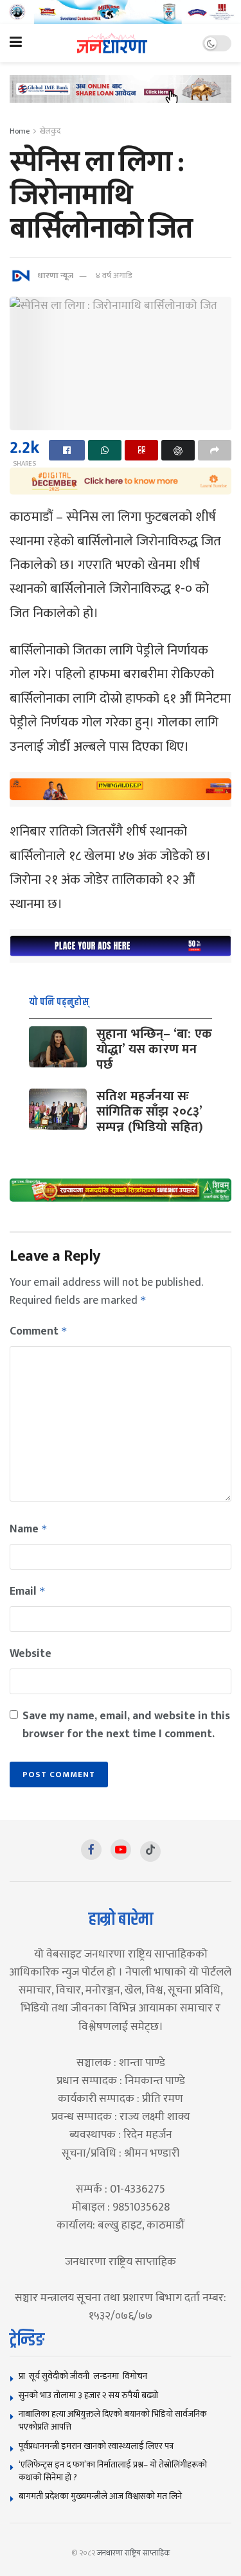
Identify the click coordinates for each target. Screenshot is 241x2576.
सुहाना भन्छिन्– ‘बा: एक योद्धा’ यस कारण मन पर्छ (154, 1049)
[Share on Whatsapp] (105, 450)
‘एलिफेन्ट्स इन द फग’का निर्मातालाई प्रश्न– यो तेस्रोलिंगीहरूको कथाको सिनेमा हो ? (113, 2471)
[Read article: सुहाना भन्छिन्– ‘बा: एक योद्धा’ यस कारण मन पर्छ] (58, 1047)
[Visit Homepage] (112, 43)
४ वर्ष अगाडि (113, 276)
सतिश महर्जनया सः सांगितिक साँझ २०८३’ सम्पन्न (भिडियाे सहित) (150, 1112)
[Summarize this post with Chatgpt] (178, 450)
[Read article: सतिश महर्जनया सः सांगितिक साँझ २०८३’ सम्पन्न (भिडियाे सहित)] (58, 1109)
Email (28, 1591)
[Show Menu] (16, 43)
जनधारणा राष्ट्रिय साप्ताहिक (134, 2553)
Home (20, 131)
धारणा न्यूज (55, 276)
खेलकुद (50, 131)
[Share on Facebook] (67, 450)
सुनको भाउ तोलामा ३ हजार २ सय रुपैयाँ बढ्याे (88, 2395)
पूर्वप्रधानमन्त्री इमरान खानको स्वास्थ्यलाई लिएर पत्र (96, 2446)
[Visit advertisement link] (121, 12)
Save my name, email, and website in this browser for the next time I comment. (126, 1725)
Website (31, 1654)
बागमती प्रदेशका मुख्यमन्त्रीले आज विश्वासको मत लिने (100, 2496)
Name (29, 1529)
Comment (39, 1331)
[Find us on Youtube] (121, 1850)
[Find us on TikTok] (150, 1852)
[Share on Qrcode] (141, 450)
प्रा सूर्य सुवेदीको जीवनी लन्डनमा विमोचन (85, 2376)
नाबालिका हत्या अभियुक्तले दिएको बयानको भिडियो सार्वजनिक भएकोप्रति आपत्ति (113, 2420)
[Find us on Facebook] (91, 1850)
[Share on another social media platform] (215, 450)
